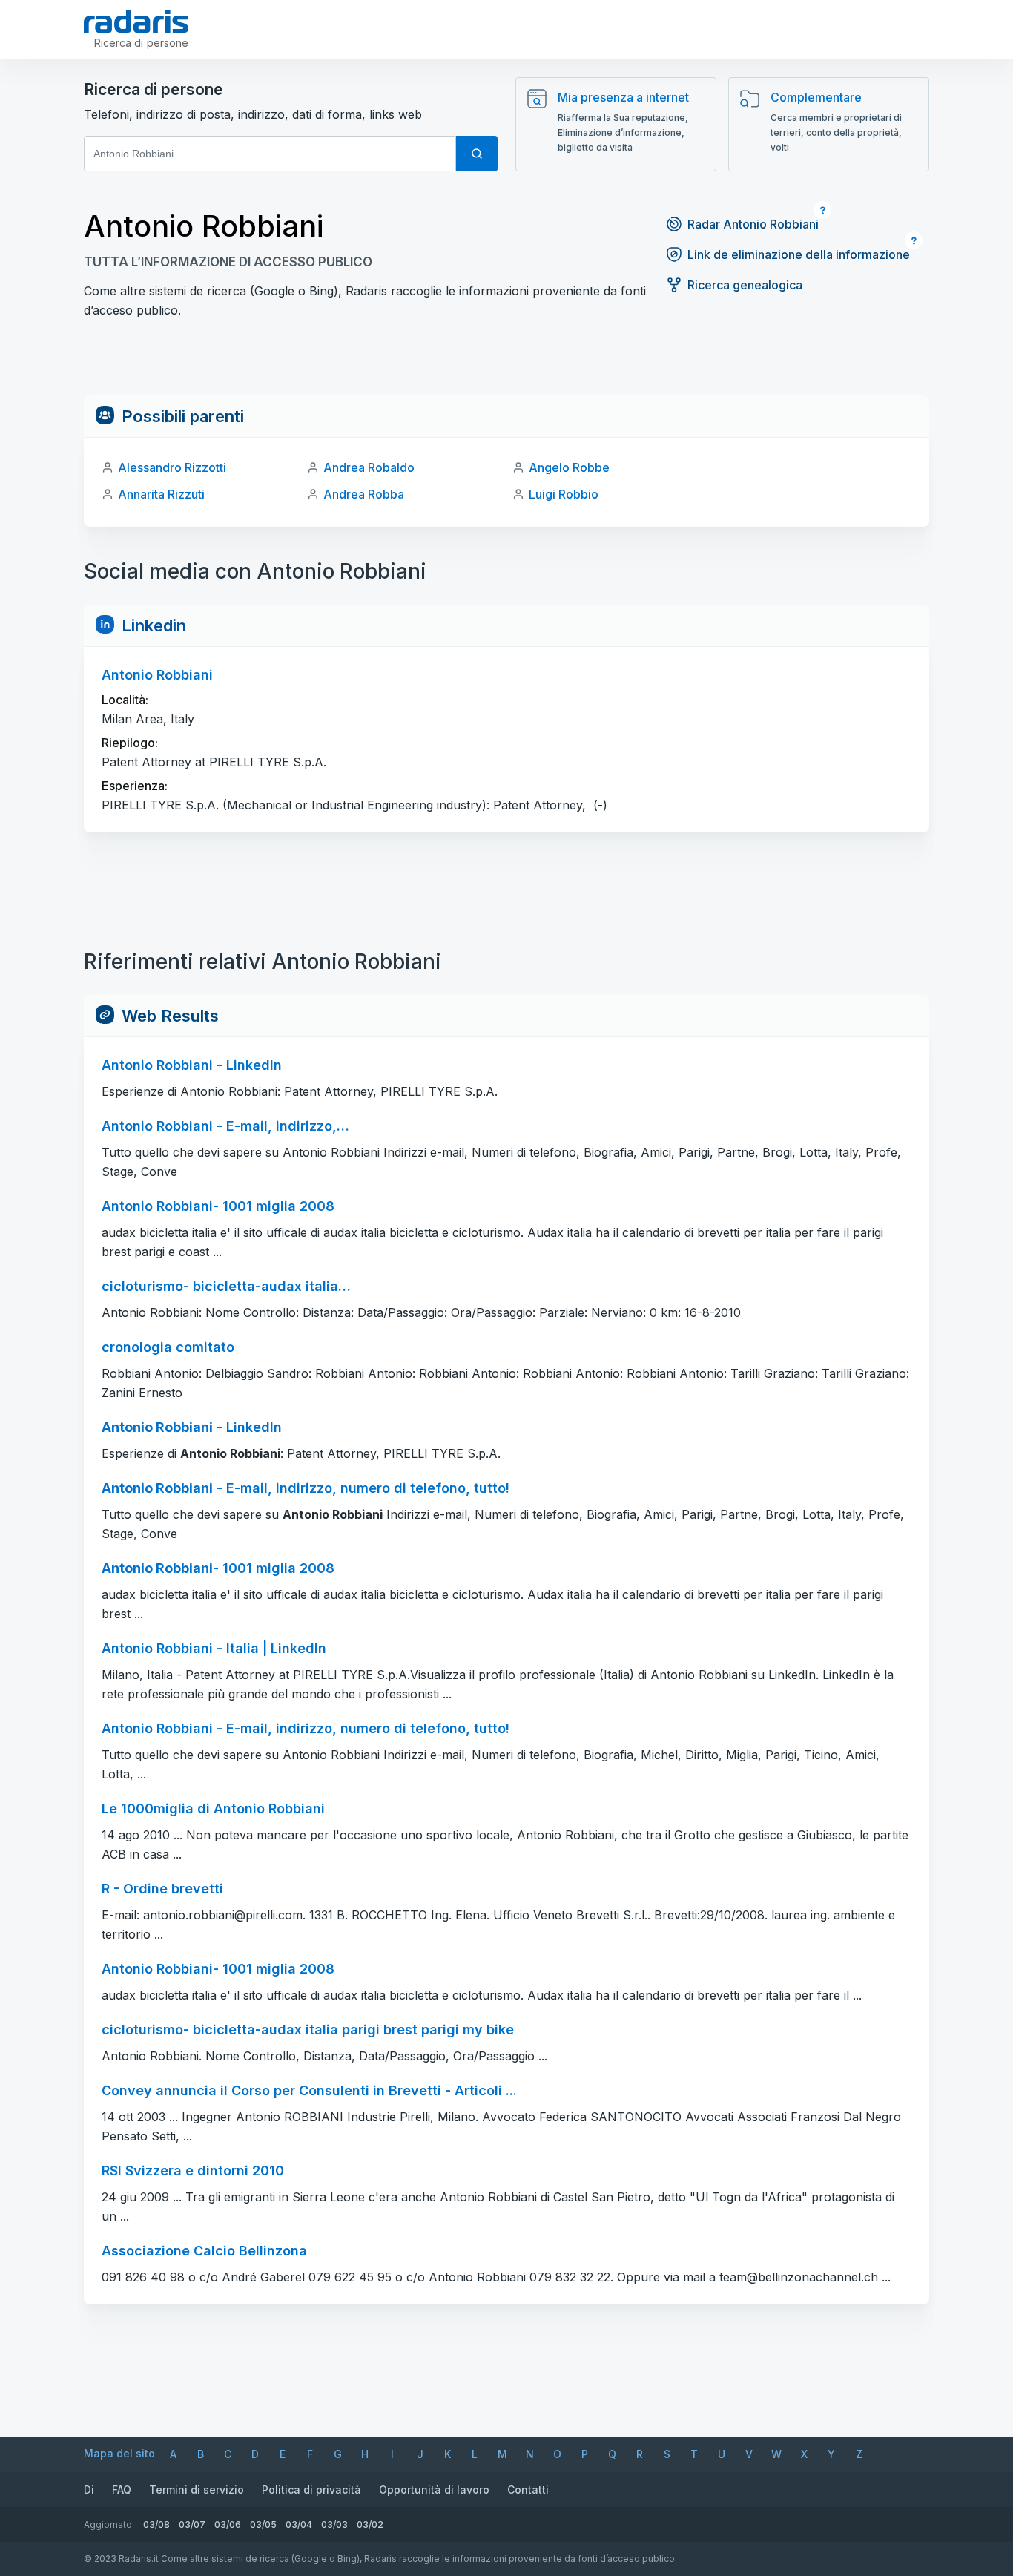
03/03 (334, 2524)
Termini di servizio (197, 2490)
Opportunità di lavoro (434, 2490)
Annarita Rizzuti (161, 494)
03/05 (263, 2524)
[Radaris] (136, 22)
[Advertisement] (506, 362)
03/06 (228, 2524)
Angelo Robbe (569, 467)
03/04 (299, 2524)
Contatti (528, 2490)
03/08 (156, 2524)
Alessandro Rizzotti (172, 467)
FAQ (122, 2490)
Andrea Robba (364, 494)
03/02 (370, 2524)
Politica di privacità (311, 2490)
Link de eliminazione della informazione (799, 254)
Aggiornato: (109, 2524)
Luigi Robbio (564, 494)
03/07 (192, 2524)
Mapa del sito (119, 2453)
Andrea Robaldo (369, 467)
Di (89, 2490)
